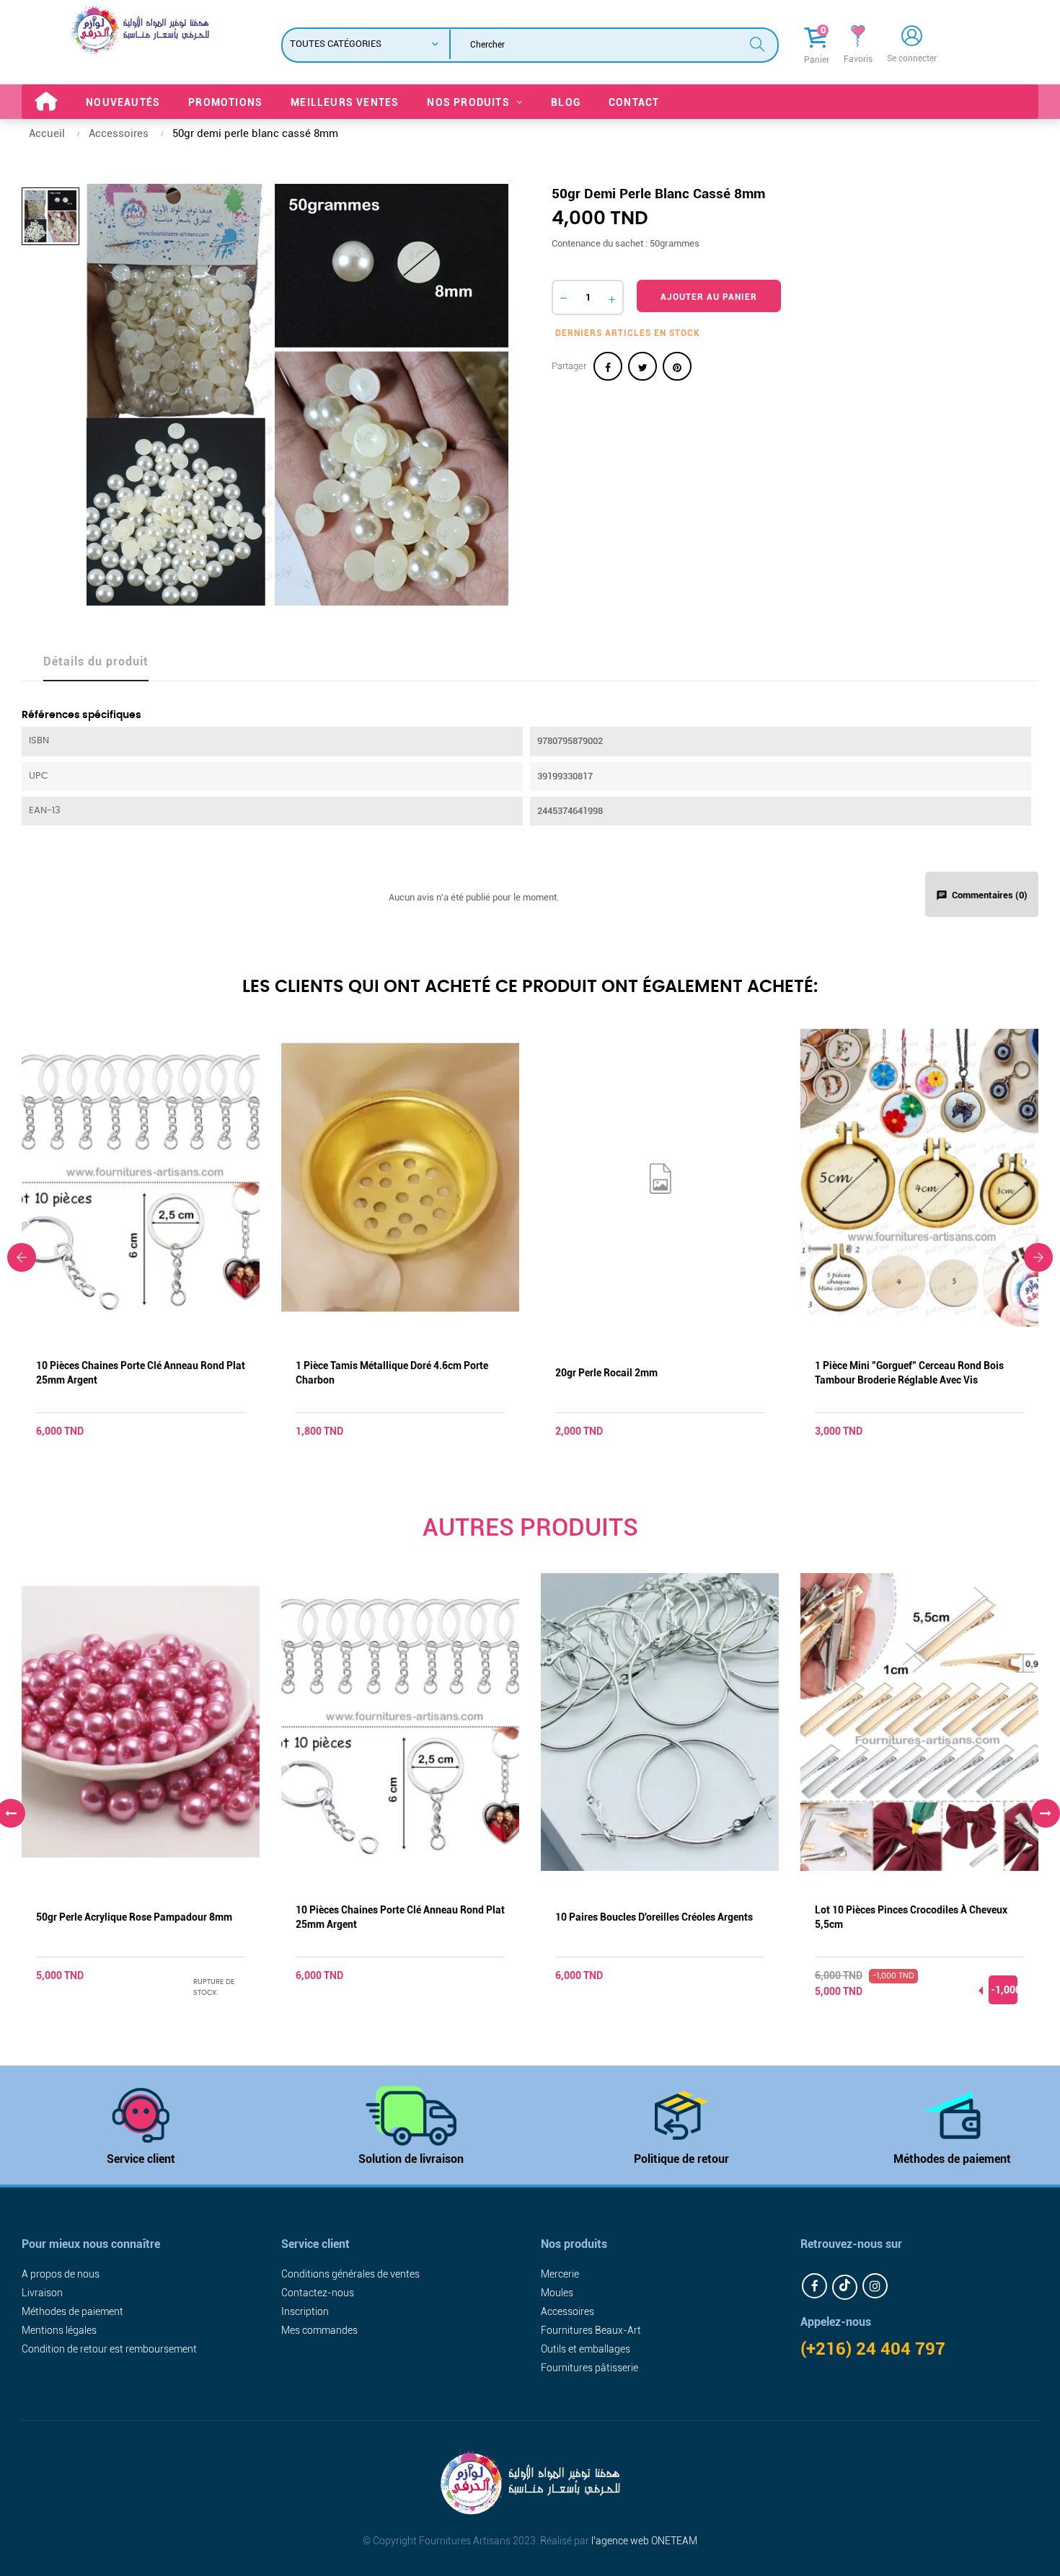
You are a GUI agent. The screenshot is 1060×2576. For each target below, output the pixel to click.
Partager (608, 366)
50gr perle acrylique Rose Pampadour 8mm (134, 1917)
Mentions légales (59, 2330)
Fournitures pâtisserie (589, 2368)
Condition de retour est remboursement (109, 2349)
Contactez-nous (318, 2293)
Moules (557, 2293)
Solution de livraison (411, 2159)
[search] (757, 43)
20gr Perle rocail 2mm (606, 1373)
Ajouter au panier (709, 297)
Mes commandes (319, 2330)
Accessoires (567, 2311)
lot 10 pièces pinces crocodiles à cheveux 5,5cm (911, 1917)
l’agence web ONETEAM (644, 2541)
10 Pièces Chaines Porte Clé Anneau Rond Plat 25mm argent (141, 1373)
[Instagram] (875, 2286)
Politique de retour (681, 2159)
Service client (141, 2159)
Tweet (642, 366)
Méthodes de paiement (952, 2159)
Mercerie (560, 2274)
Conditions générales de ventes (350, 2274)
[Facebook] (814, 2286)
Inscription (305, 2311)
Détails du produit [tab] (96, 661)
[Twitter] (845, 2287)
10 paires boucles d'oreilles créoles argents (654, 1917)
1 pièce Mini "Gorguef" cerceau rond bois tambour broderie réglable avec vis (909, 1373)
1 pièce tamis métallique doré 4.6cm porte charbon (392, 1373)
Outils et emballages (586, 2349)
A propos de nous (61, 2274)
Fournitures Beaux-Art (591, 2330)
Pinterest (677, 366)
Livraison (42, 2293)
